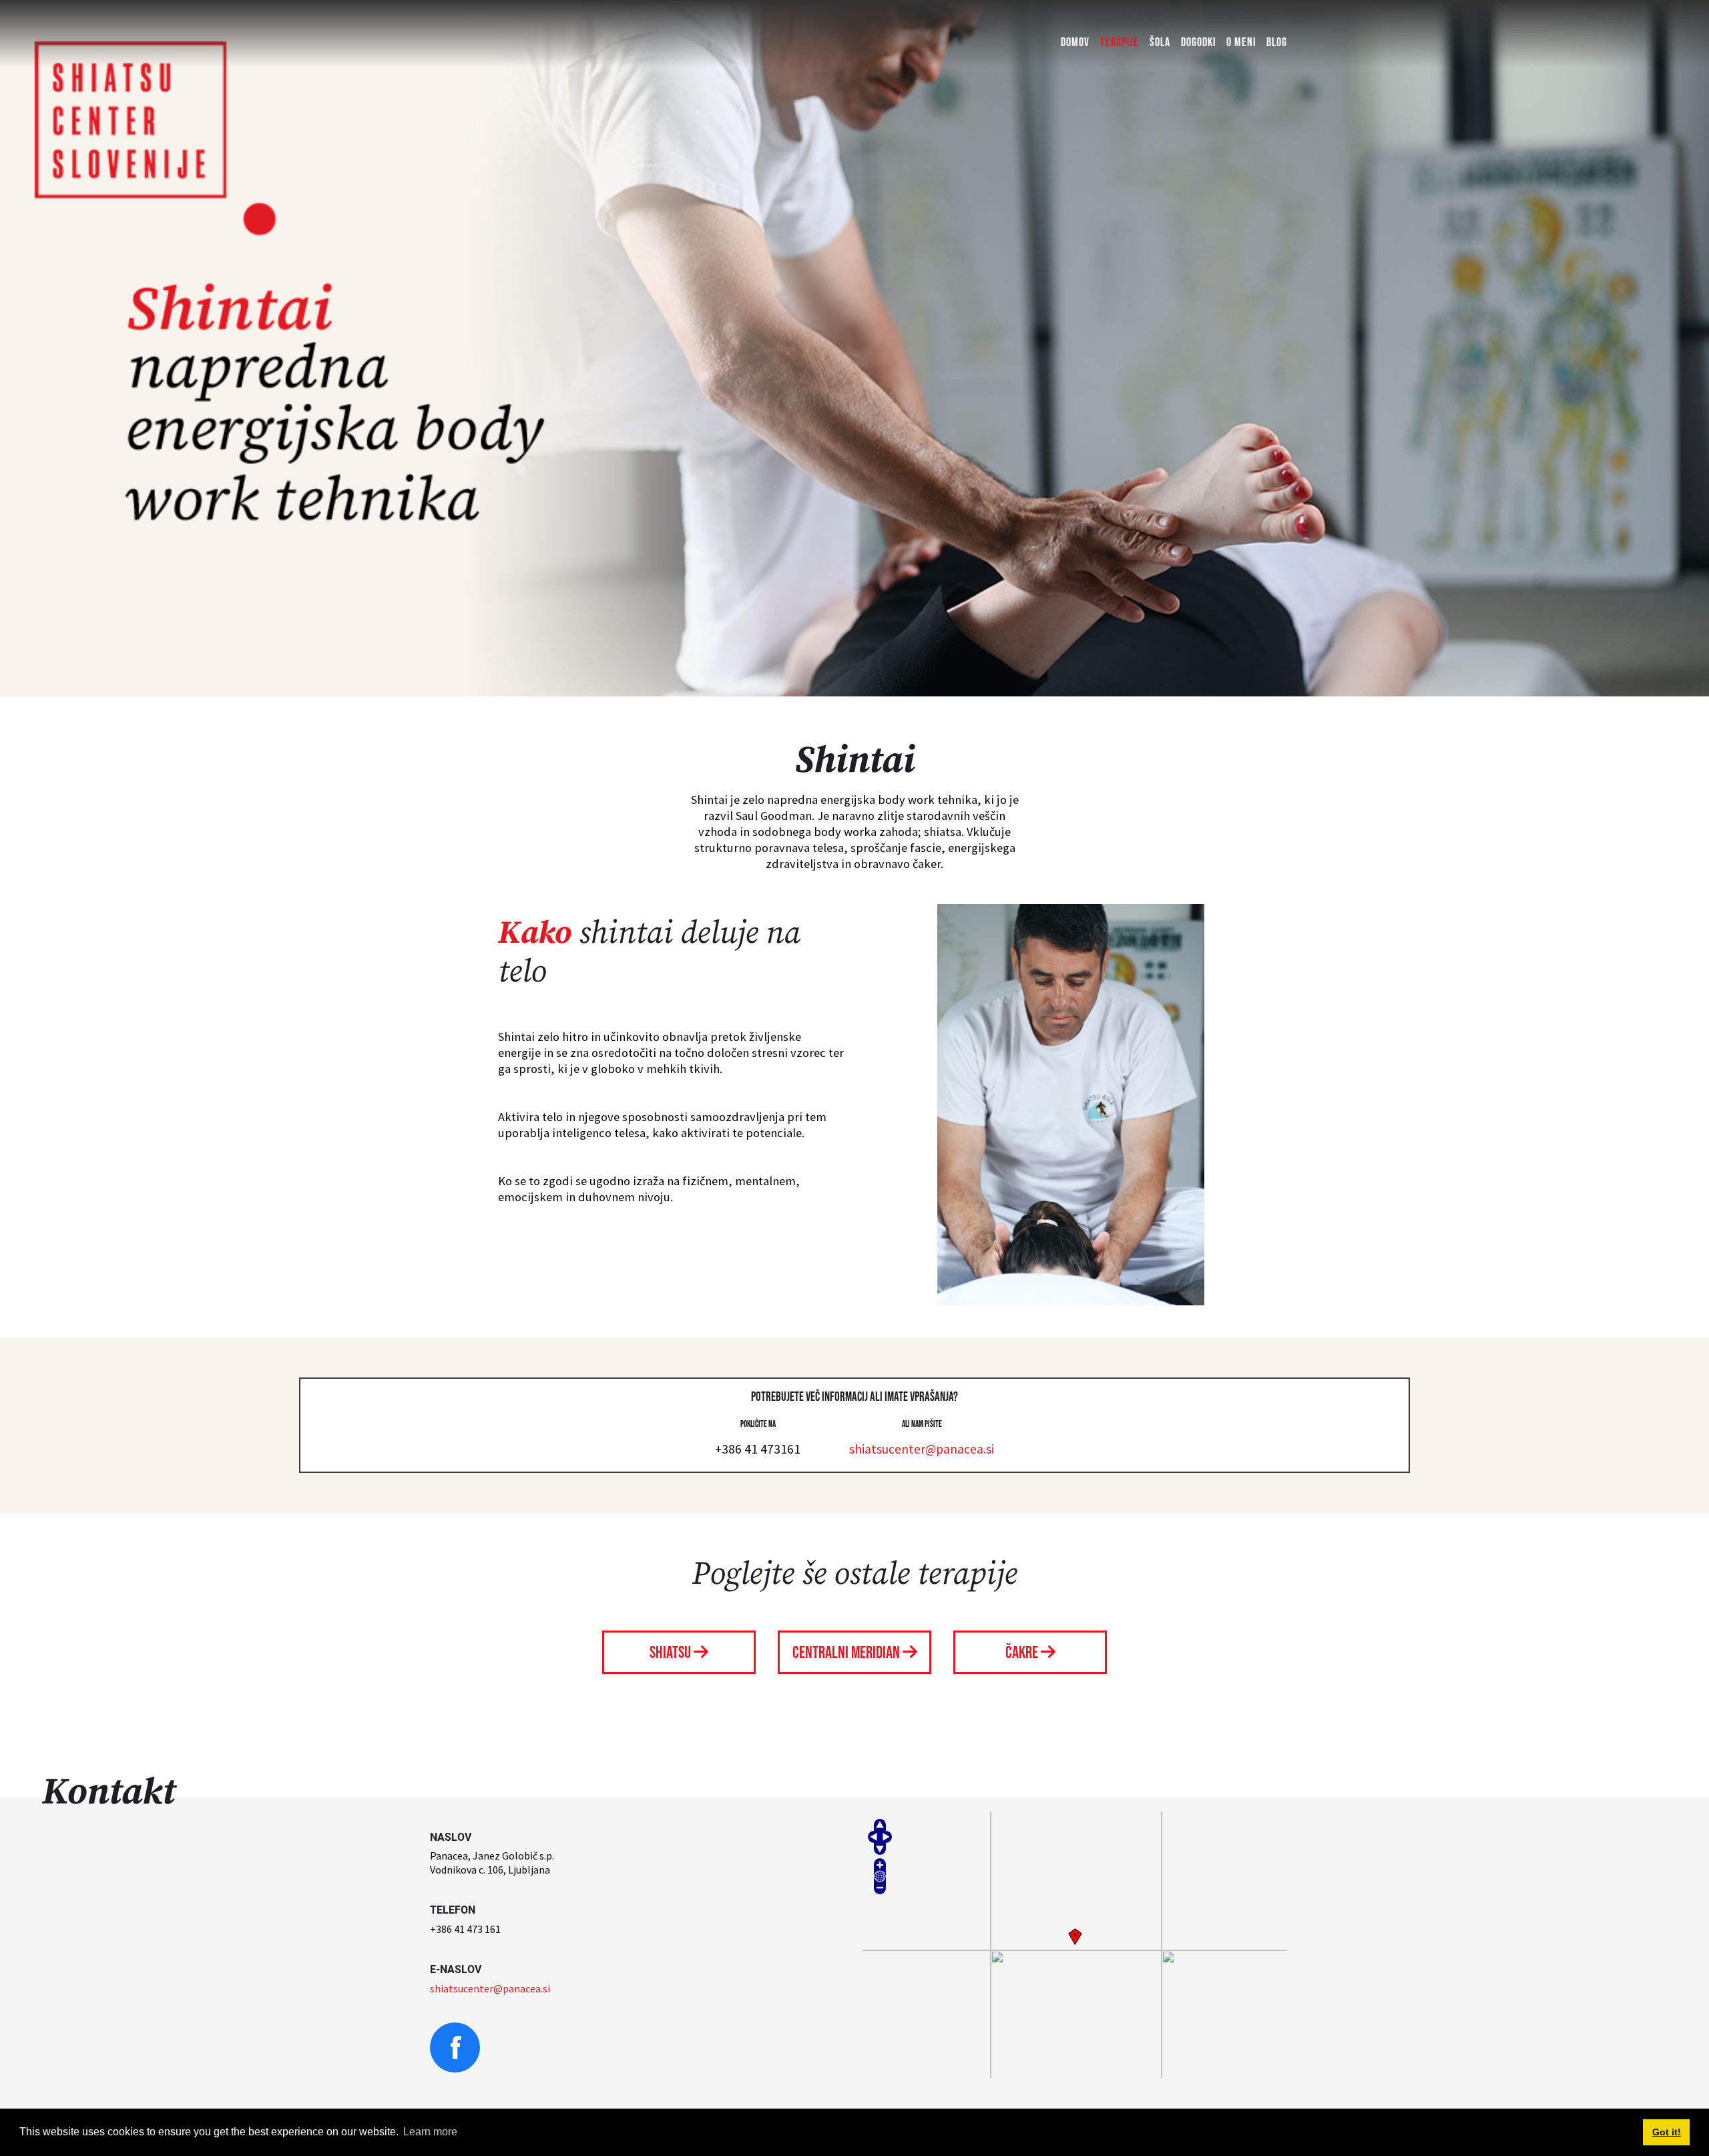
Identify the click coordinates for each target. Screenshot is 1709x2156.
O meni (1241, 42)
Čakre (1023, 1653)
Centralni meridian (847, 1653)
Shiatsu (672, 1653)
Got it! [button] (1667, 2132)
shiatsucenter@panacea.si (922, 1449)
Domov (1075, 42)
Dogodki (1198, 42)
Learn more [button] (430, 2132)
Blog (1277, 42)
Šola (1160, 42)
